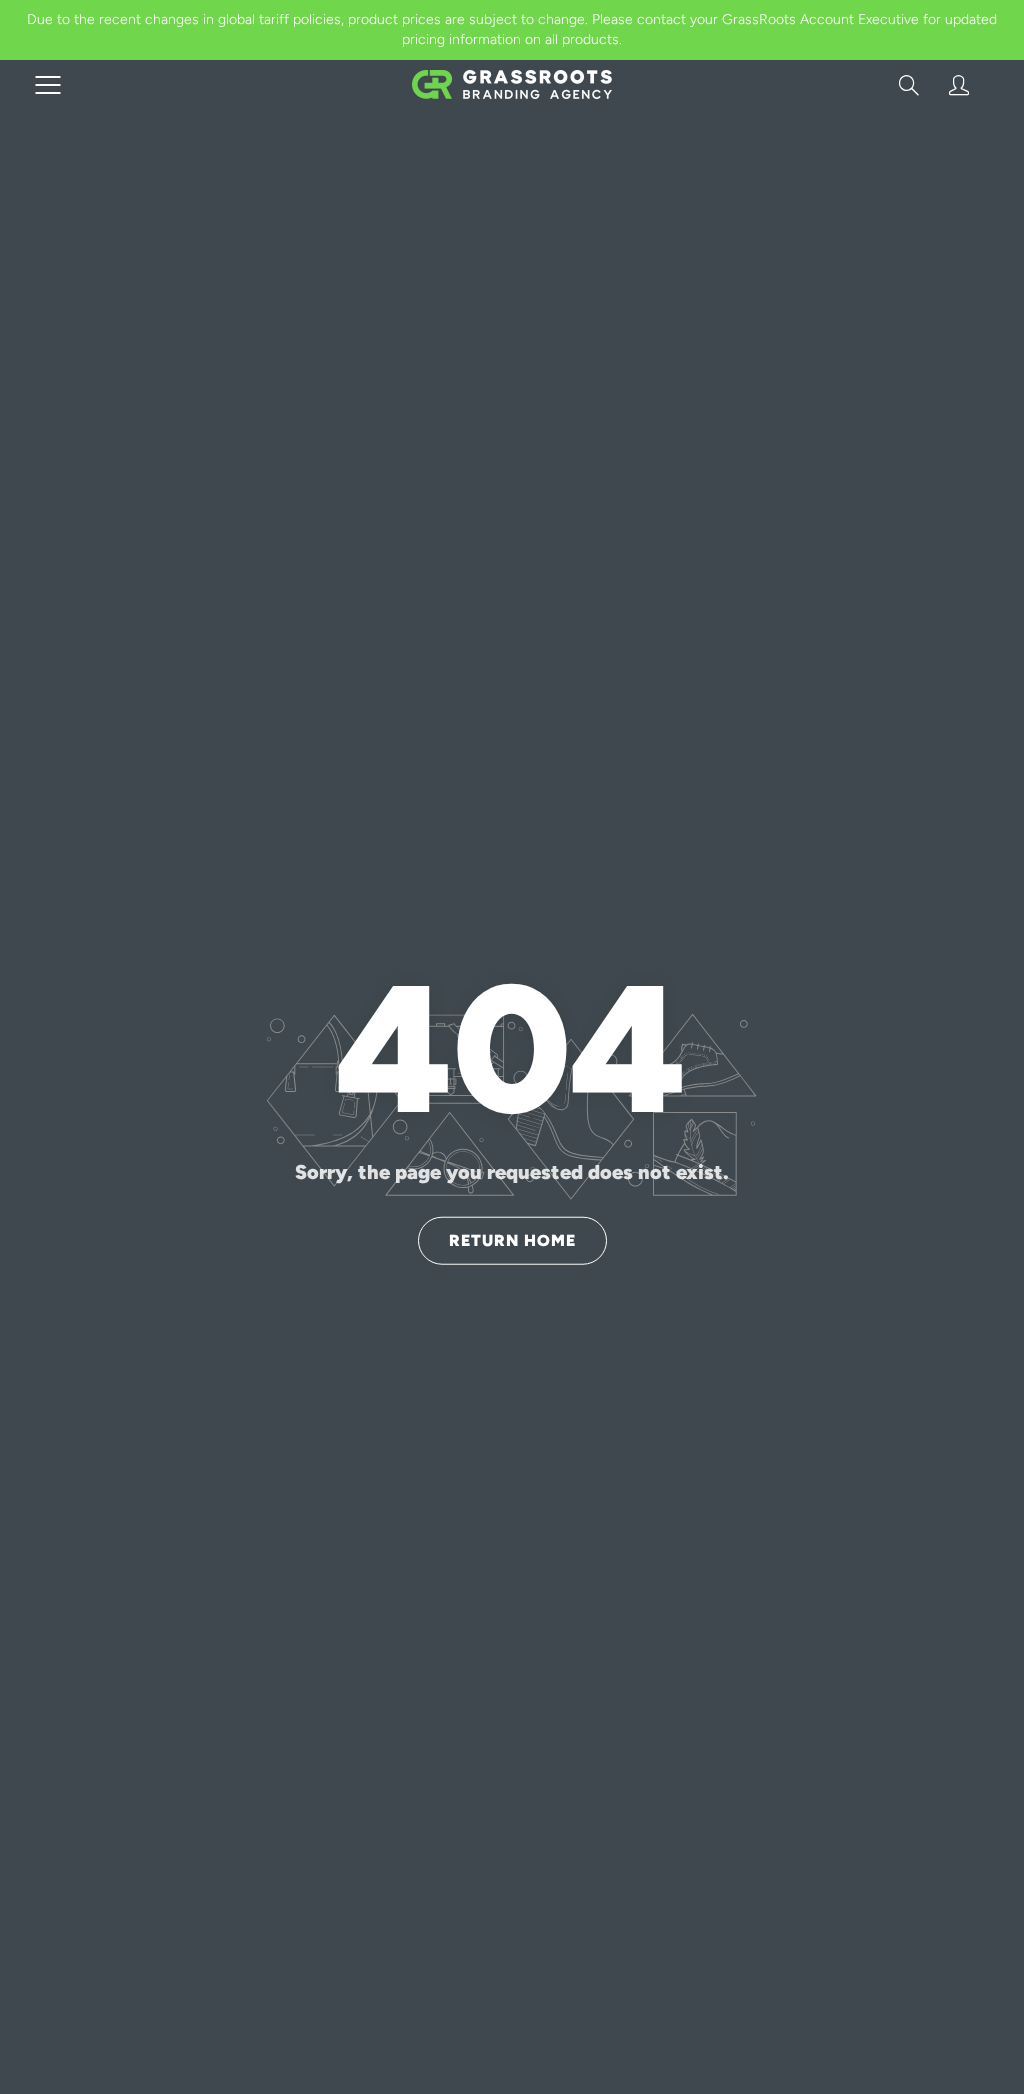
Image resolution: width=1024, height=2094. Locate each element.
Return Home (512, 1239)
